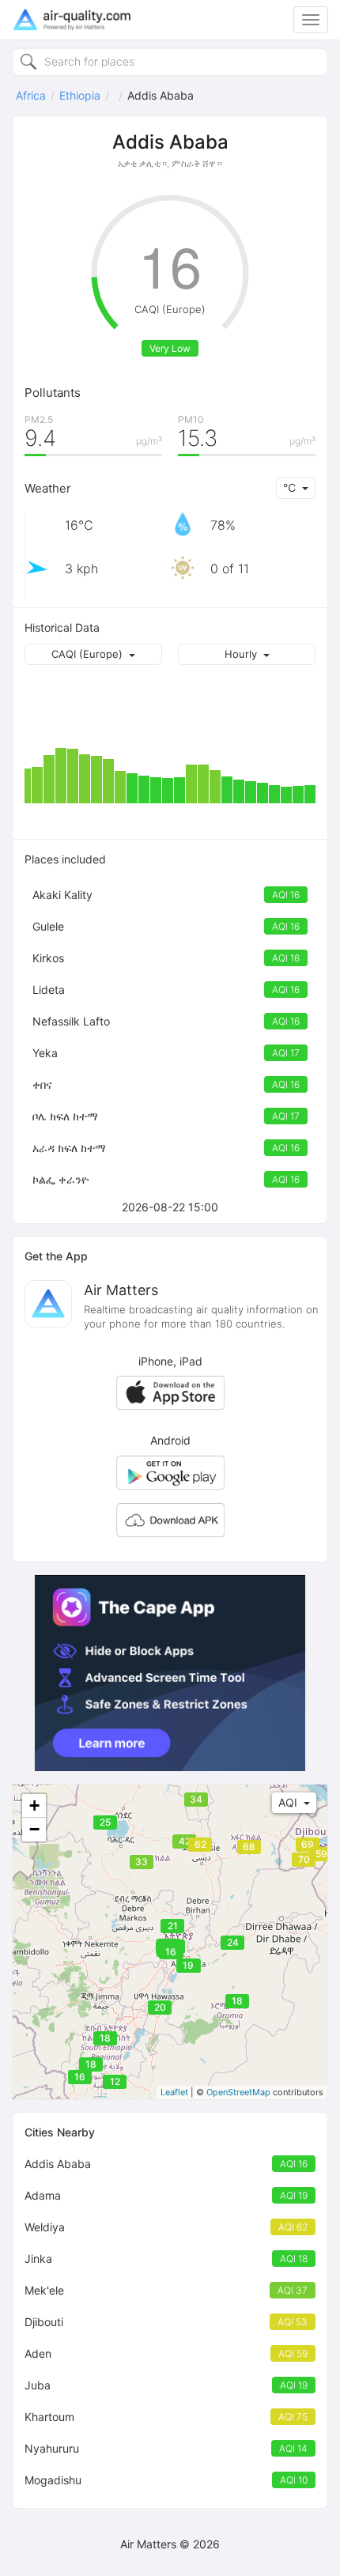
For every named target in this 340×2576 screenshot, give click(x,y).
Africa (31, 95)
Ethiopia (80, 95)
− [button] (34, 1829)
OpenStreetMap (238, 2092)
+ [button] (34, 1805)
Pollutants (53, 393)
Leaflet (174, 2092)
